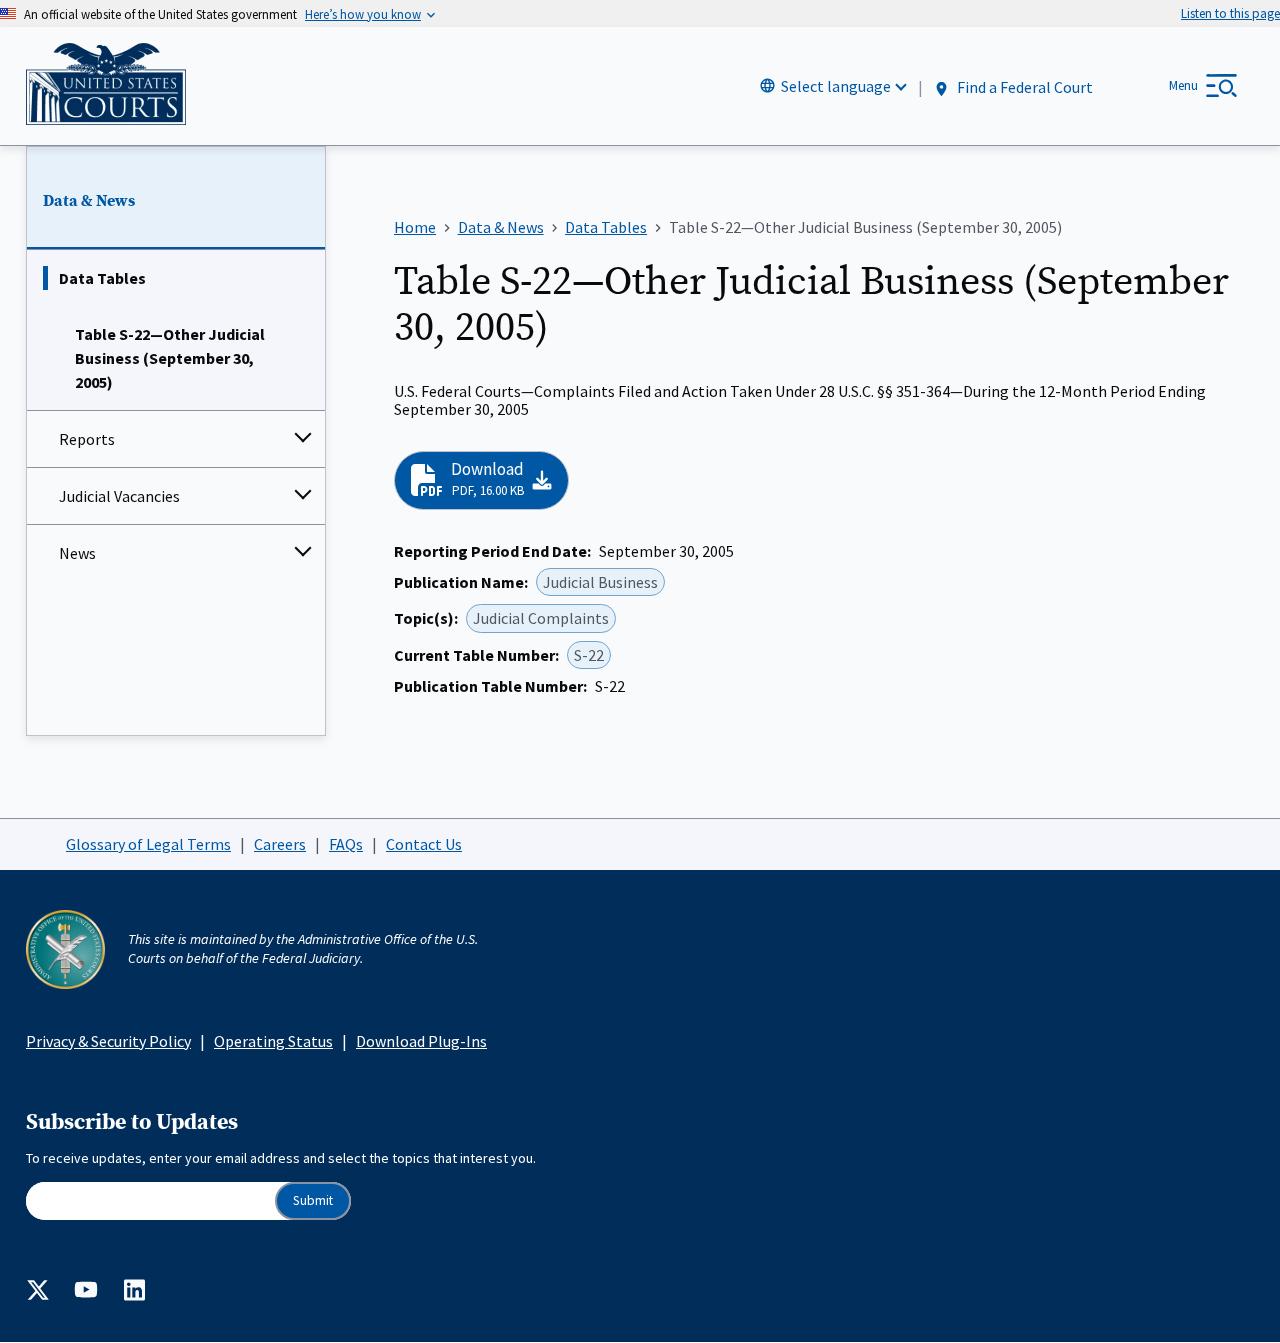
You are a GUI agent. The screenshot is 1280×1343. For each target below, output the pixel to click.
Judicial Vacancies (119, 496)
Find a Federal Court (1023, 87)
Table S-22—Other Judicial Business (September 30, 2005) (170, 358)
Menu (1183, 85)
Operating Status (273, 1041)
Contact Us (424, 844)
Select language (836, 86)
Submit (313, 1200)
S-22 (589, 655)
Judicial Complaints (541, 618)
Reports (87, 439)
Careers (280, 844)
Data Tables (102, 278)
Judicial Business (600, 582)
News (77, 553)
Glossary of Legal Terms (148, 844)
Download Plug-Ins (421, 1041)
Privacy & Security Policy (108, 1041)
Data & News (89, 201)
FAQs (346, 844)
